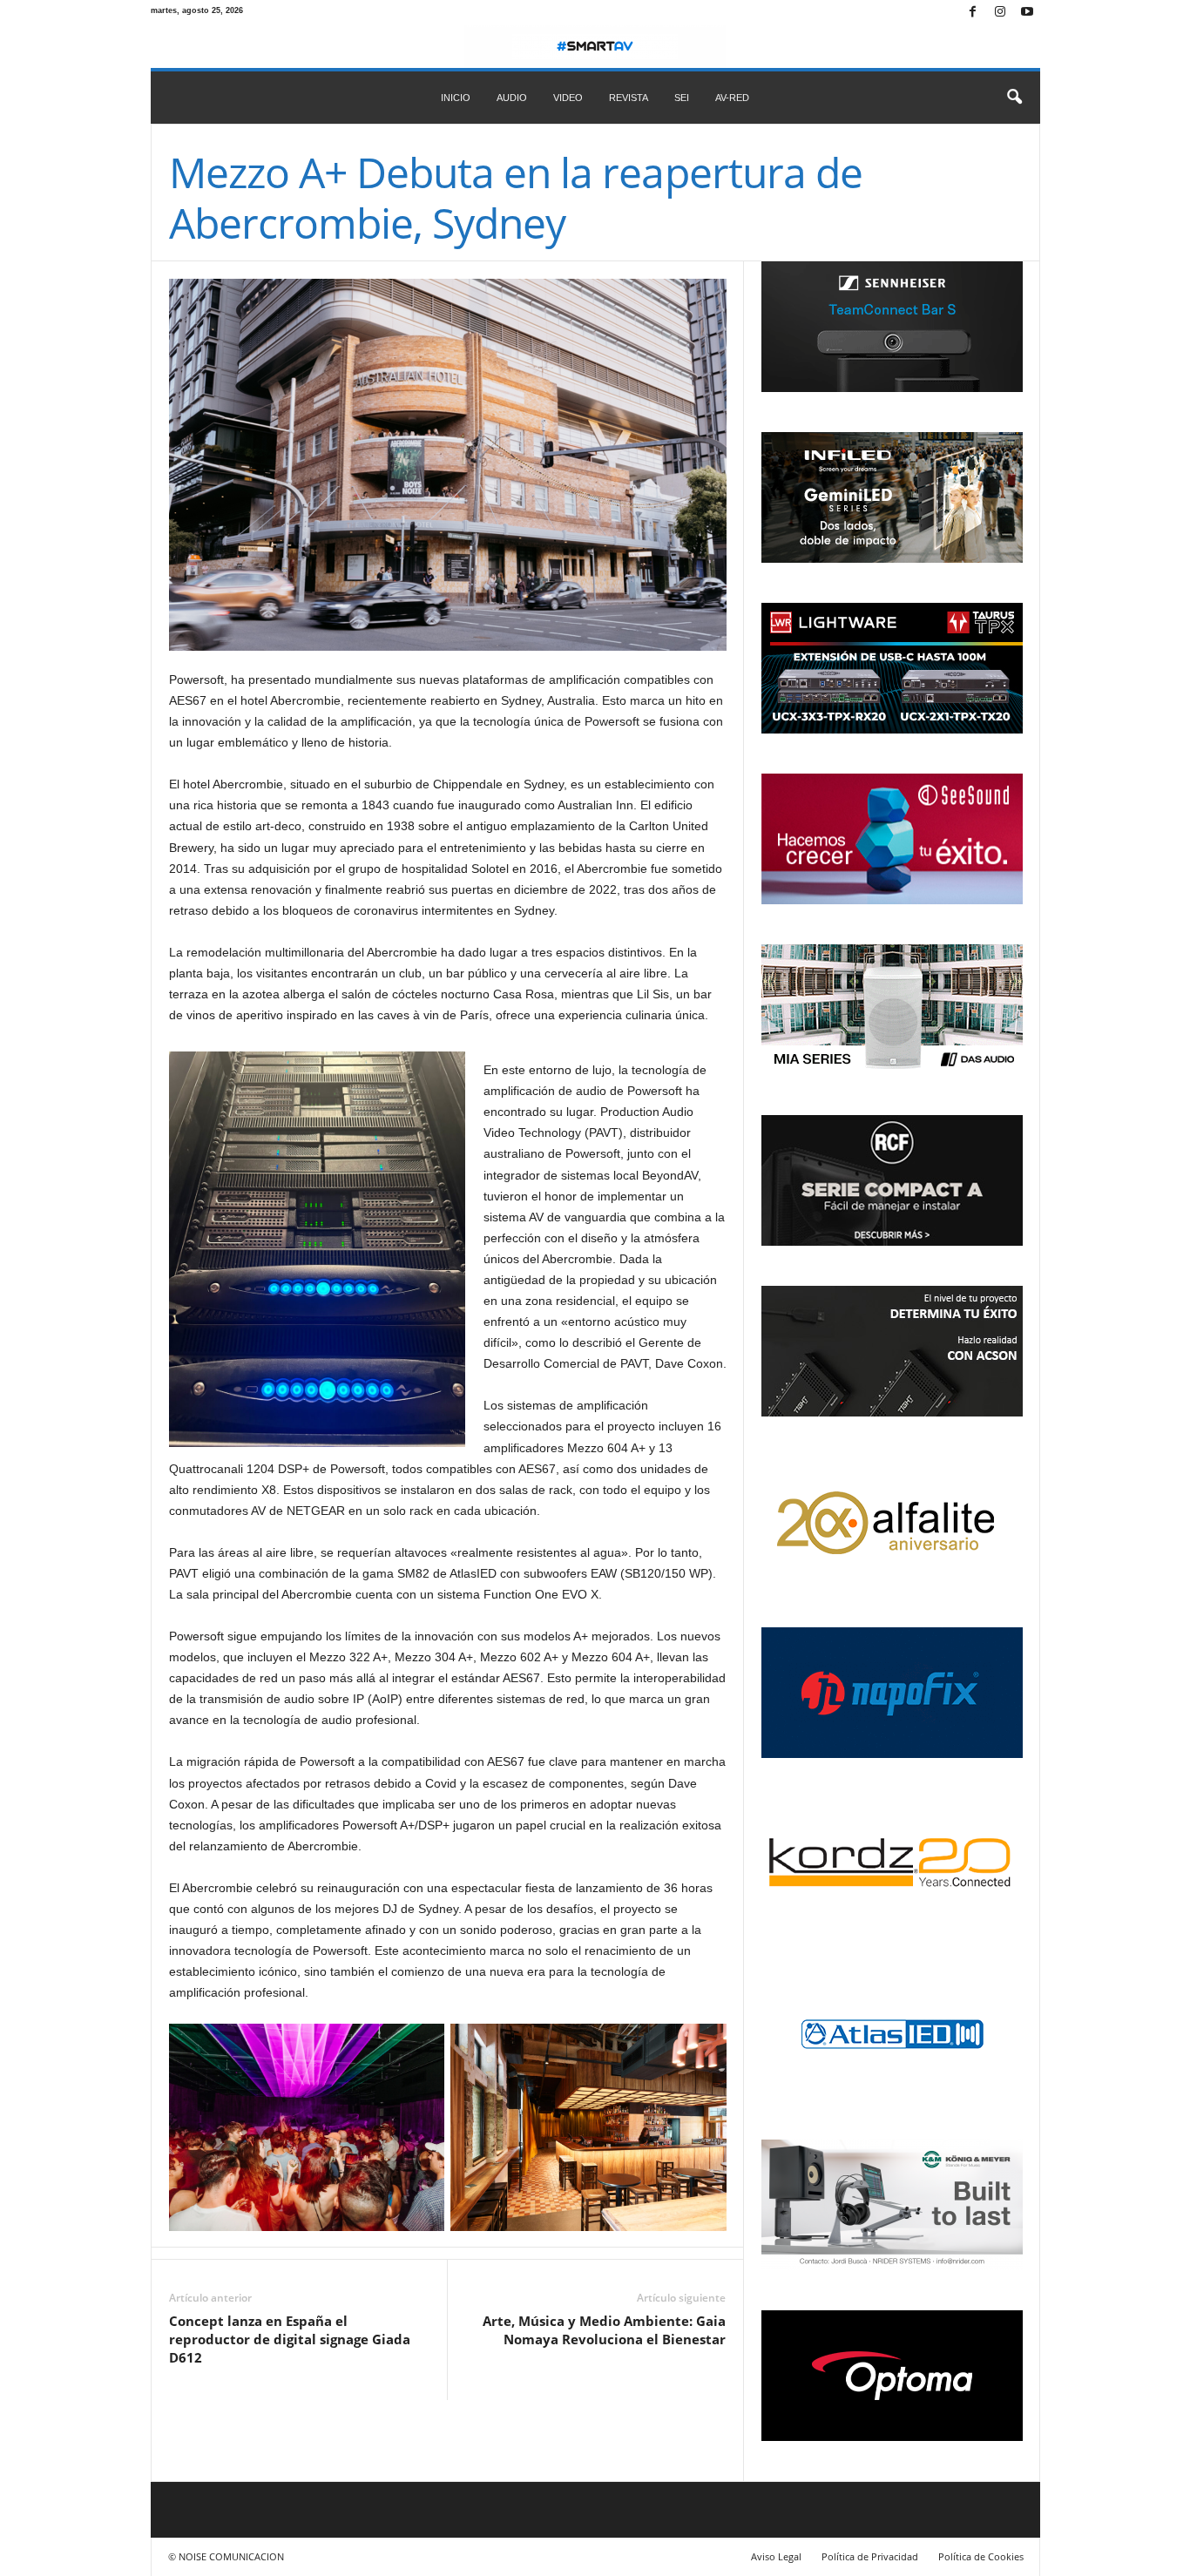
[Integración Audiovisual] (595, 47)
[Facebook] (973, 13)
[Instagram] (1000, 13)
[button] (1014, 98)
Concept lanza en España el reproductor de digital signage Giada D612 (290, 2339)
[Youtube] (1027, 13)
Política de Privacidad (870, 2556)
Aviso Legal (776, 2556)
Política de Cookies (981, 2556)
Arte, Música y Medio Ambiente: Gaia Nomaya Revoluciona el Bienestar (604, 2330)
